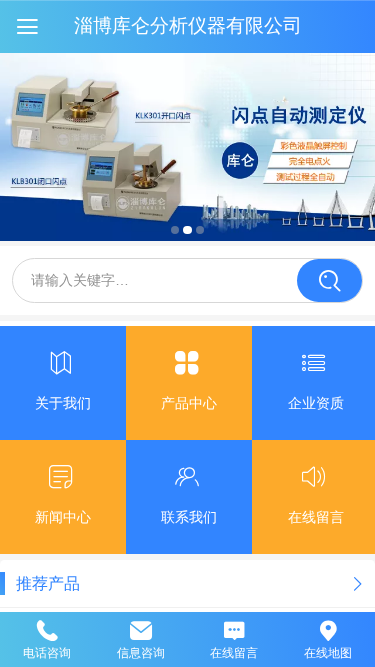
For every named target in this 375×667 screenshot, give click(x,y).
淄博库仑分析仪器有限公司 (188, 25)
